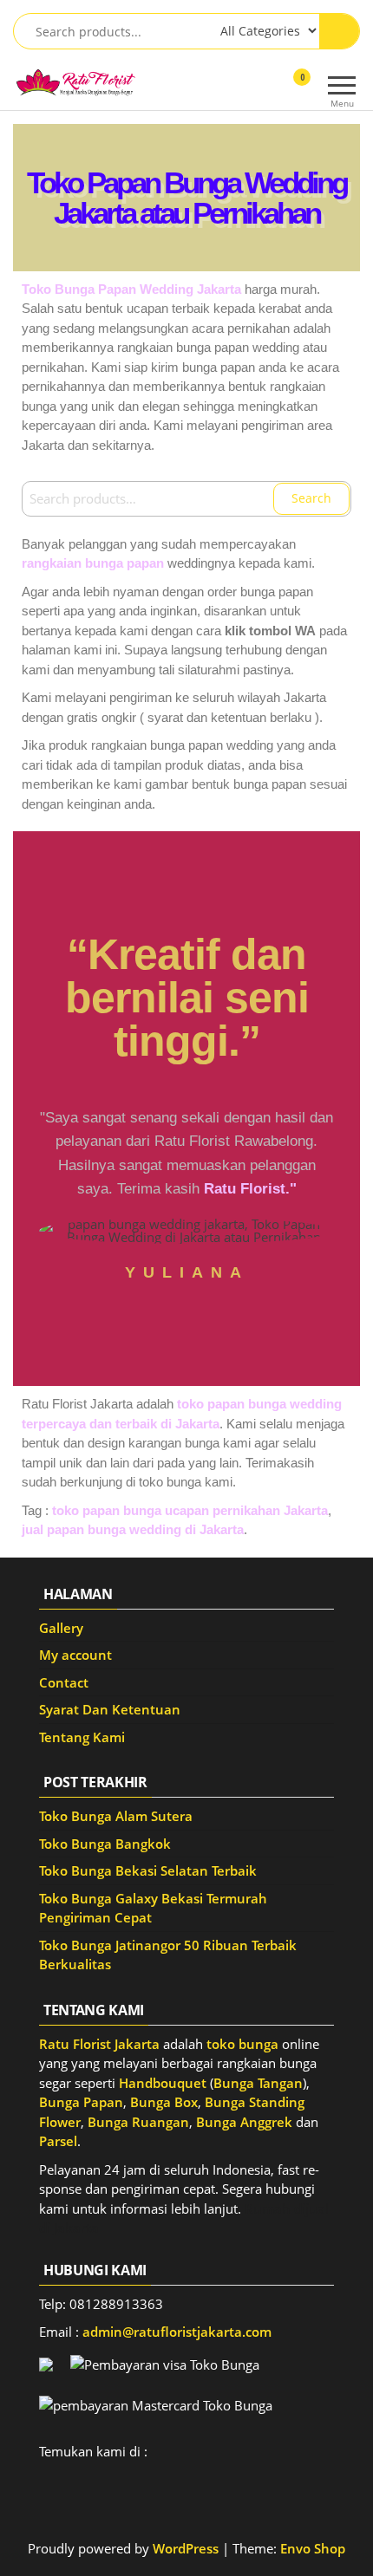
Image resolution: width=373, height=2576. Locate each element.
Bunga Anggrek (244, 2122)
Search (311, 498)
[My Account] (271, 88)
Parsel (58, 2141)
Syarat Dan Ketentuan (110, 1709)
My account (75, 1655)
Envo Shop (313, 2548)
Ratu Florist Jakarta (99, 2044)
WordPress (186, 2548)
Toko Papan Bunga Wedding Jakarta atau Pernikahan (186, 198)
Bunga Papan (81, 2102)
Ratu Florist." (250, 1189)
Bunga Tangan (258, 2083)
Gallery (61, 1628)
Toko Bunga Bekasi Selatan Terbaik (148, 1870)
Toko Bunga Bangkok (105, 1844)
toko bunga (242, 2044)
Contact (64, 1682)
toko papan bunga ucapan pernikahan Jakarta (190, 1510)
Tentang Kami (82, 1737)
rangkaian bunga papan (93, 563)
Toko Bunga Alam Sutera (116, 1816)
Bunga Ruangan (138, 2122)
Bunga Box (164, 2102)
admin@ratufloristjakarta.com (177, 2332)
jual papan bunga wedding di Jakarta (133, 1529)
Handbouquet (163, 2083)
